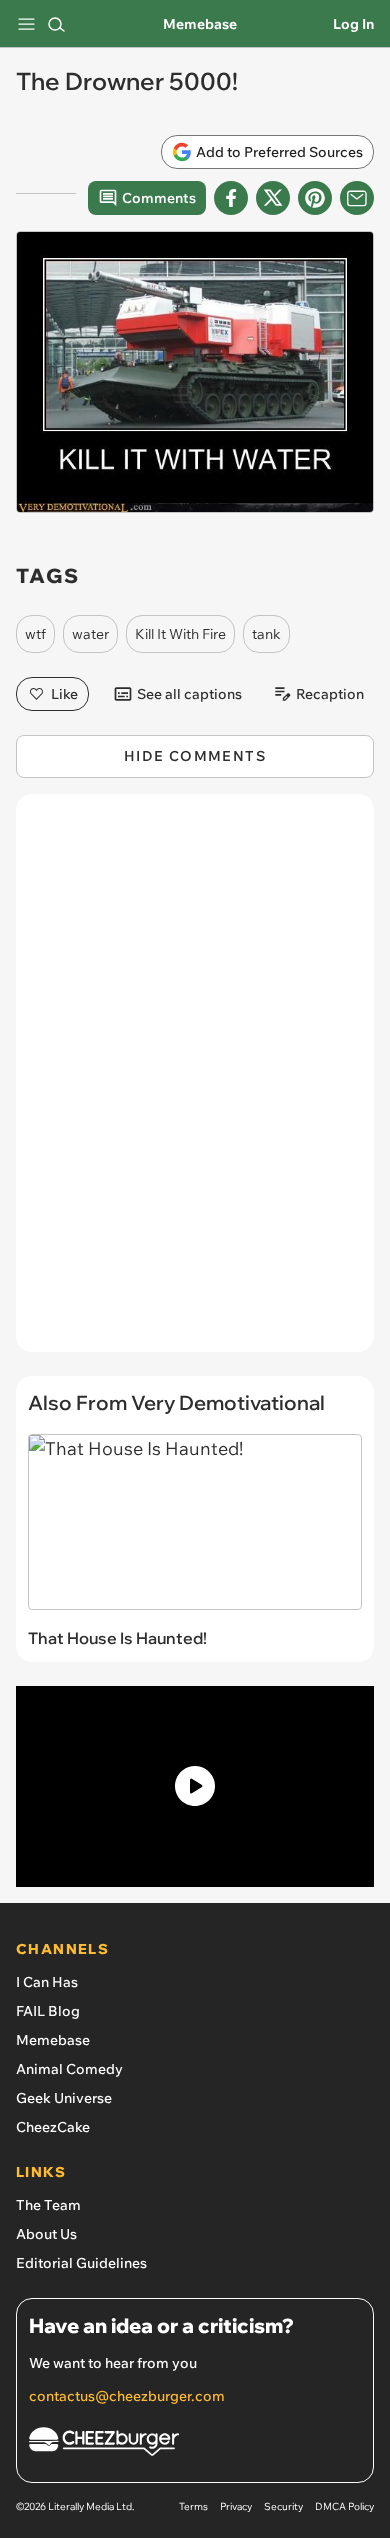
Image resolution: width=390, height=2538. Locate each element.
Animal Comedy (69, 2069)
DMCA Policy (344, 2506)
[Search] (56, 24)
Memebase (200, 24)
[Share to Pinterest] (315, 198)
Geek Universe (64, 2098)
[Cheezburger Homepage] (195, 2444)
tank (266, 634)
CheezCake (53, 2127)
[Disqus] (195, 1083)
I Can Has (47, 1982)
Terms (193, 2506)
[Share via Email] (357, 198)
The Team (48, 2205)
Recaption (330, 694)
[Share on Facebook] (231, 198)
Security (283, 2506)
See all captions (189, 694)
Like (64, 694)
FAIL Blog (48, 2011)
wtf (35, 634)
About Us (46, 2234)
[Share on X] (273, 198)
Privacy (236, 2506)
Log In (353, 24)
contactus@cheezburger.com (127, 2396)
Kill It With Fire (180, 634)
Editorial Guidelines (81, 2263)
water (90, 634)
